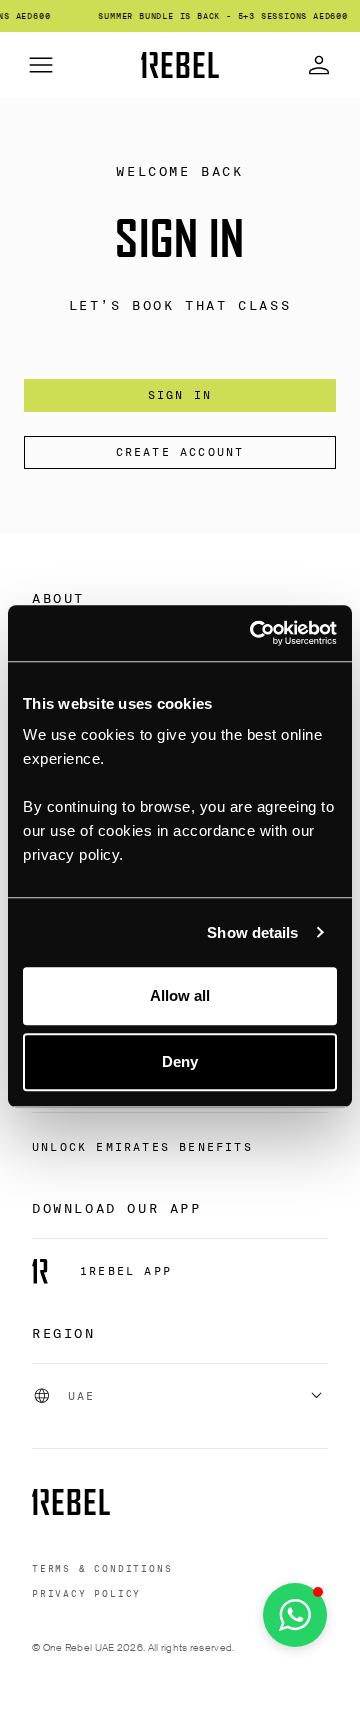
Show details (252, 932)
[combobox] (180, 1396)
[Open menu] (41, 65)
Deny (180, 1061)
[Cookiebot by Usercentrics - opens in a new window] (254, 633)
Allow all (180, 995)
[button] (295, 1615)
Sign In (180, 395)
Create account (180, 452)
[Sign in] (319, 65)
